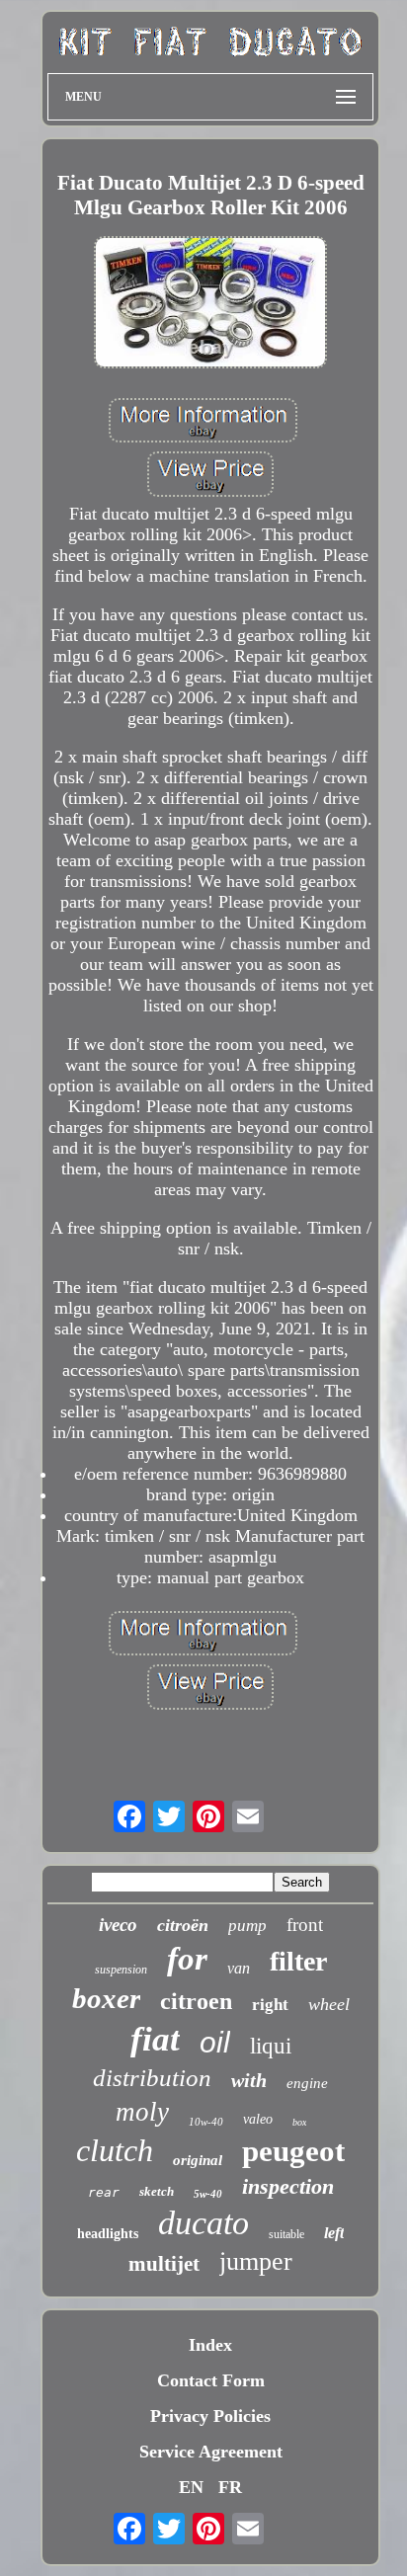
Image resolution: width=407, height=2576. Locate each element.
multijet (164, 2264)
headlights (108, 2234)
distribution (152, 2078)
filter (298, 1961)
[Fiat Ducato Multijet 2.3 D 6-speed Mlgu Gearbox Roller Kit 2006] (210, 305)
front (305, 1925)
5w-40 (208, 2194)
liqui (271, 2046)
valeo (258, 2119)
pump (247, 1926)
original (198, 2160)
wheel (329, 2004)
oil (215, 2042)
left (334, 2233)
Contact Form (211, 2380)
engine (307, 2083)
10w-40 (206, 2122)
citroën (183, 1925)
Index (210, 2345)
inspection (288, 2186)
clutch (115, 2150)
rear (104, 2192)
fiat (155, 2039)
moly (142, 2112)
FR (230, 2487)
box (299, 2122)
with (249, 2080)
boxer (106, 1998)
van (239, 1968)
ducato (203, 2223)
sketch (157, 2191)
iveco (118, 1925)
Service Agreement (211, 2452)
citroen (196, 2001)
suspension (121, 1970)
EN (191, 2487)
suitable (286, 2234)
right (270, 2005)
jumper (256, 2261)
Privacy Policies (210, 2416)
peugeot (293, 2151)
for (187, 1959)
